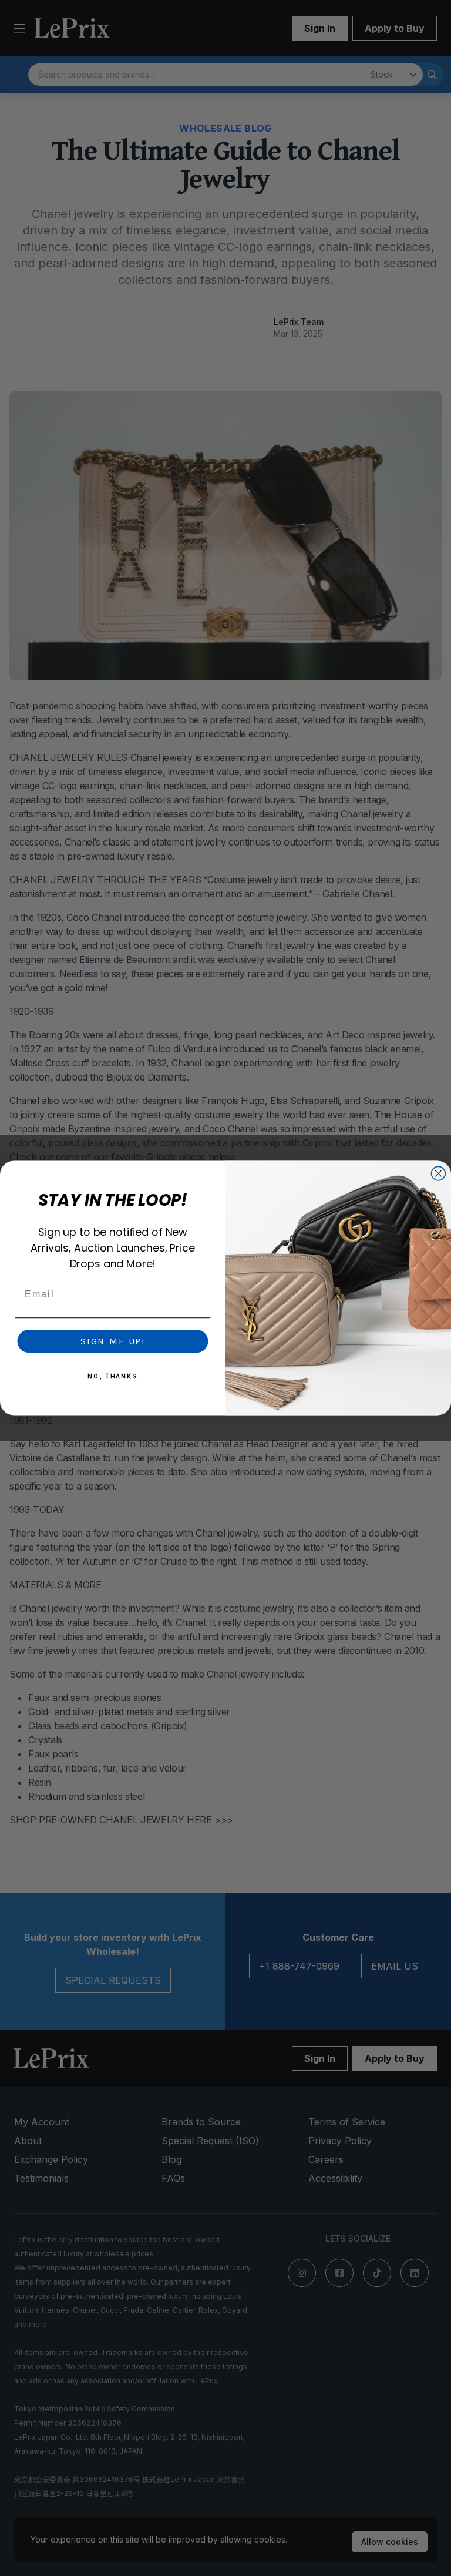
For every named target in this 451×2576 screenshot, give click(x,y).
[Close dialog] (439, 1173)
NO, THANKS (113, 1376)
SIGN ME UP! (113, 1341)
